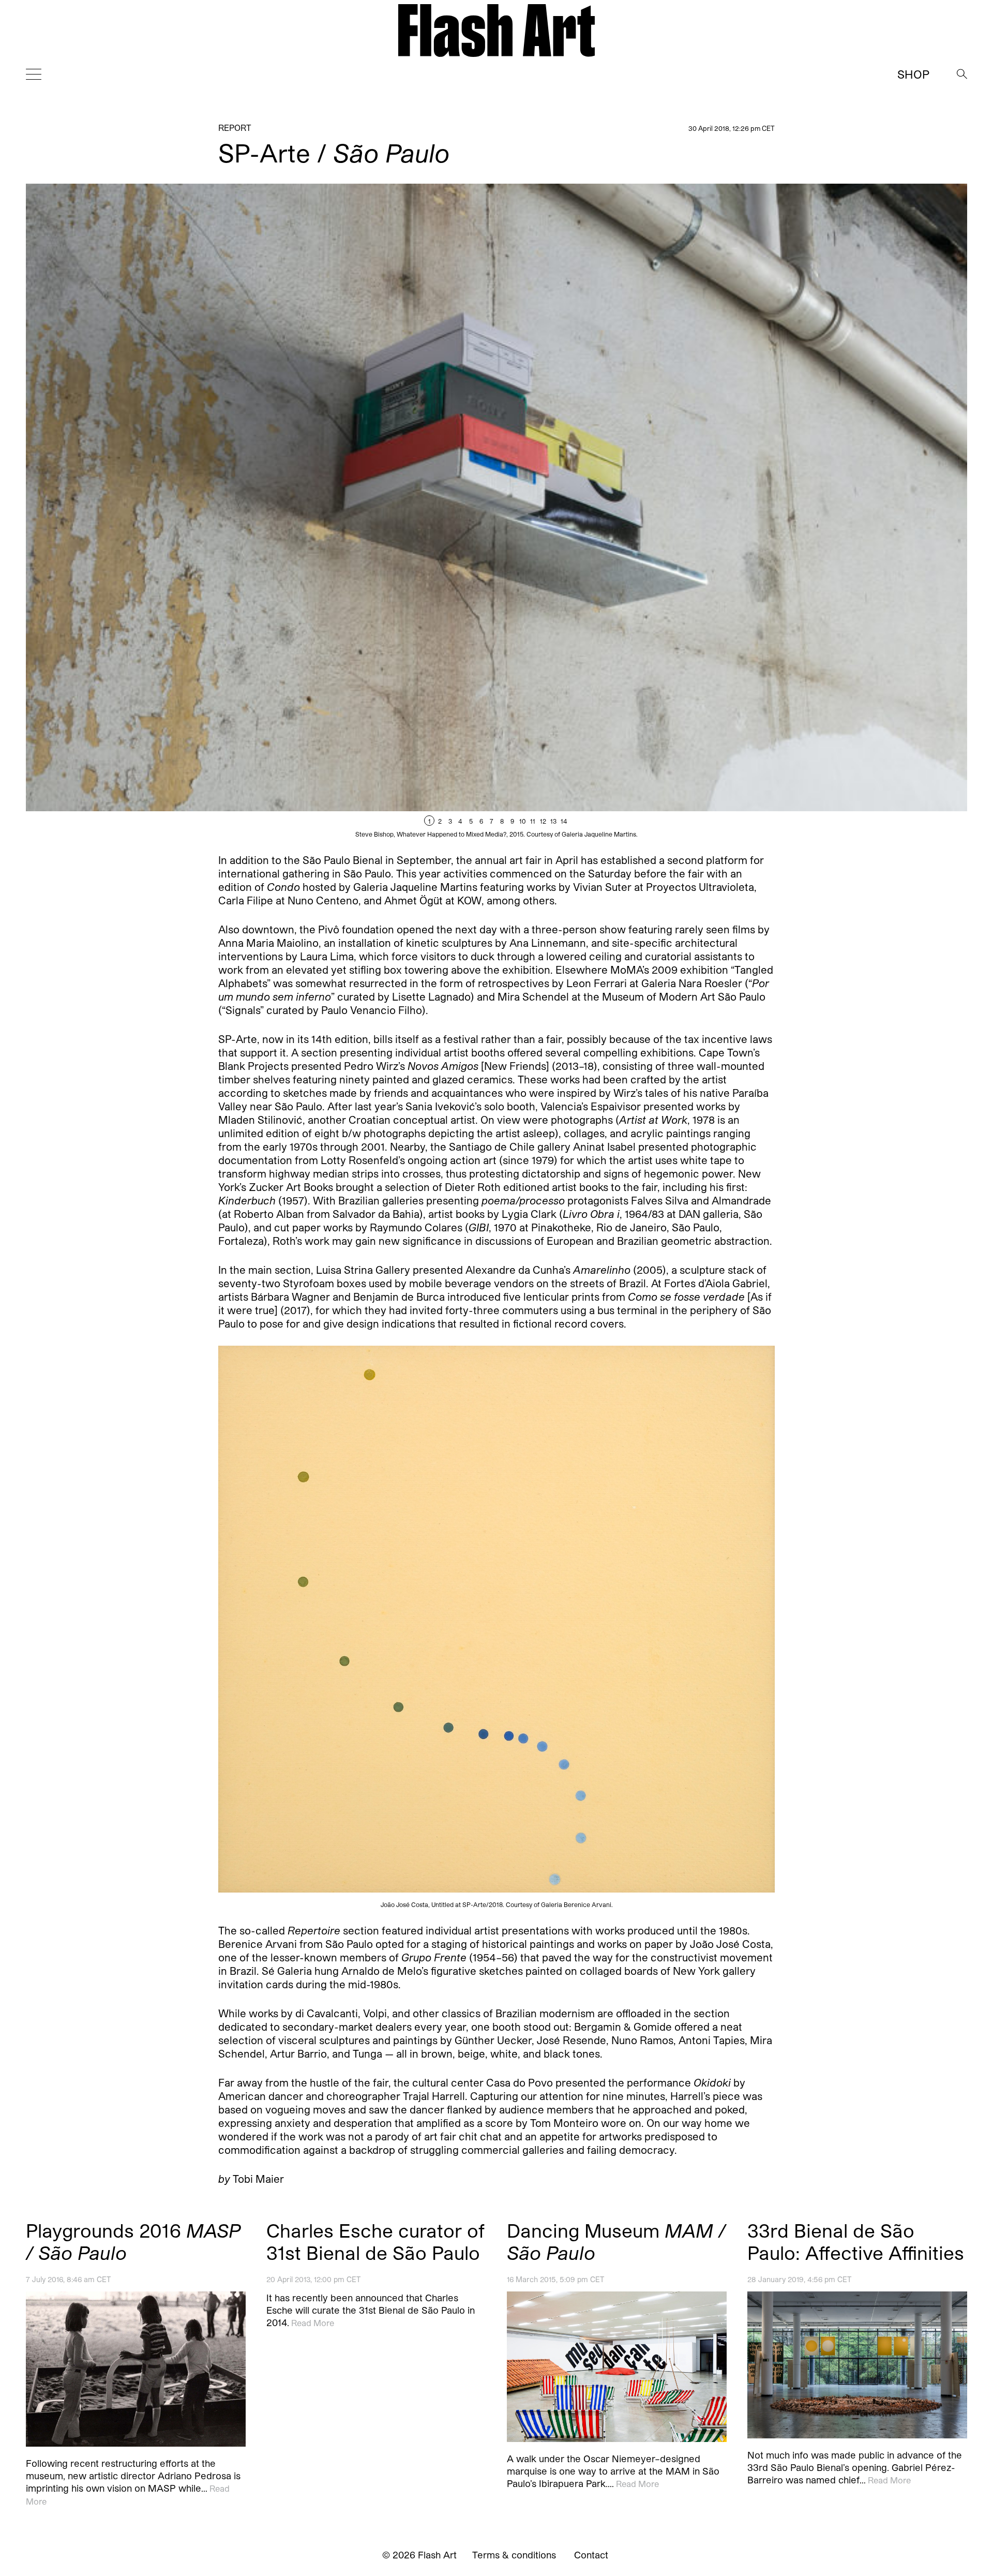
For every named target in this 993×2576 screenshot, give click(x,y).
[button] (732, 511)
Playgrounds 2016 (133, 2241)
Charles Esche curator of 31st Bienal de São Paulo (375, 2241)
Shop (913, 74)
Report (235, 128)
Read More (313, 2323)
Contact (591, 2555)
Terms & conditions (514, 2555)
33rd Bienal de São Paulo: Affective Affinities (856, 2241)
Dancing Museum (616, 2241)
